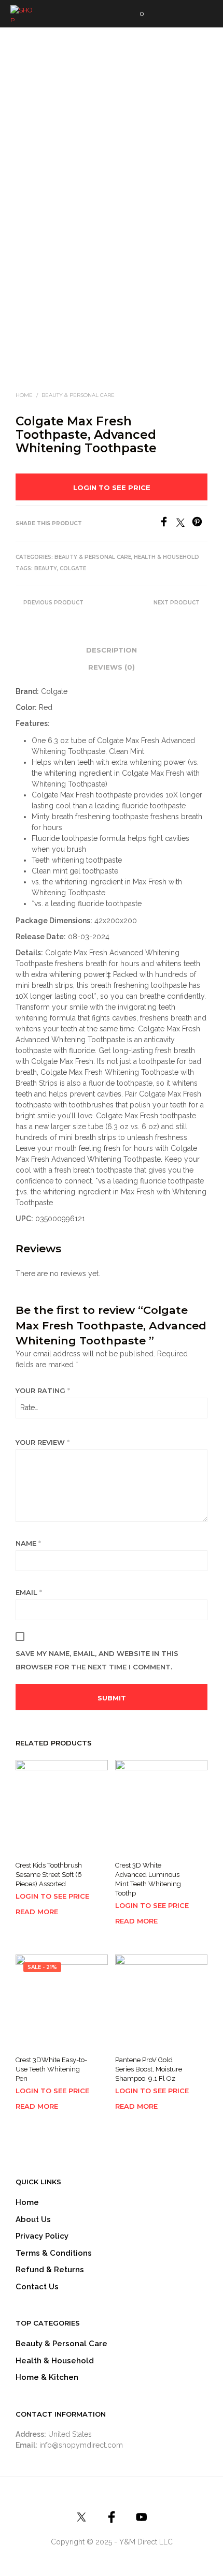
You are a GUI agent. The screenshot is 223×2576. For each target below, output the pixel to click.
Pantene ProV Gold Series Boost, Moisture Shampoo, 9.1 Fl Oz (149, 2069)
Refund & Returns (50, 2270)
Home (24, 395)
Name (28, 1543)
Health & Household (166, 557)
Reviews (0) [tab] (112, 667)
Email (29, 1592)
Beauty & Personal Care (78, 395)
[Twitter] (184, 524)
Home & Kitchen (47, 2377)
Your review (43, 1442)
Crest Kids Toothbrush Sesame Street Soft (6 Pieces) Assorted (49, 1875)
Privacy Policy (42, 2236)
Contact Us (37, 2287)
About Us (33, 2219)
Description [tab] (112, 650)
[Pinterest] (200, 524)
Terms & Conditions (54, 2253)
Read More (37, 1912)
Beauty (46, 568)
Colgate (73, 568)
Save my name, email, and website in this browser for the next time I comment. (97, 1660)
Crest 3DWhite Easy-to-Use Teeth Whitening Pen (51, 2069)
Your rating (43, 1390)
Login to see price (112, 487)
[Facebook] (168, 524)
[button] (135, 14)
